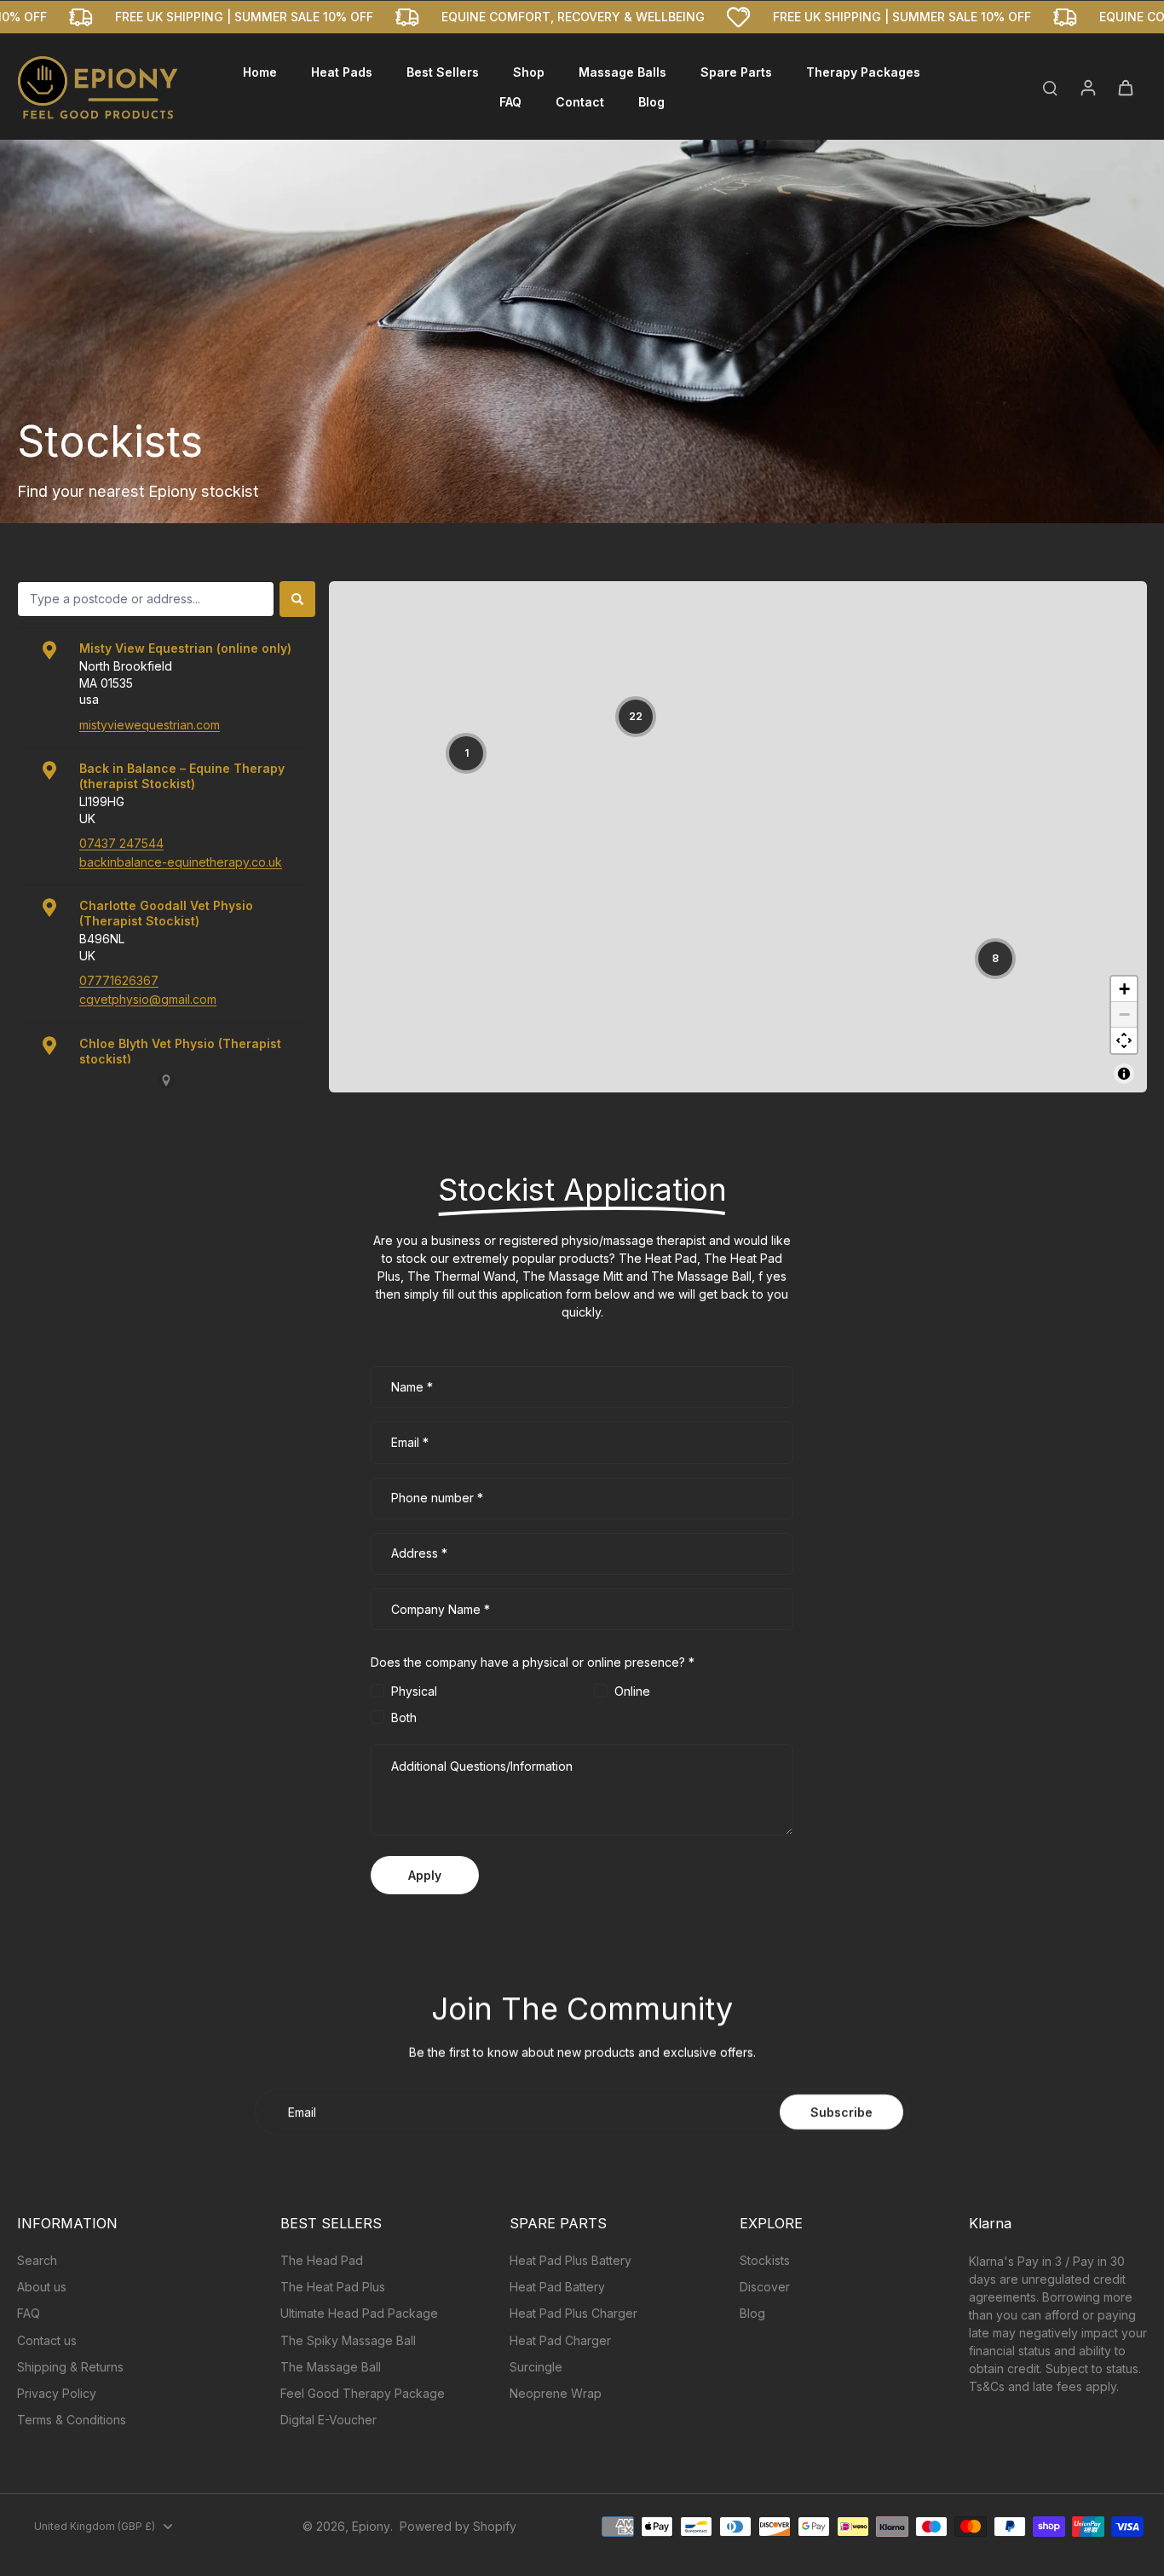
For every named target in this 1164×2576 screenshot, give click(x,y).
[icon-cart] (1125, 87)
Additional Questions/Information (482, 1766)
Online (632, 1691)
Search (37, 2260)
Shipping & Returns (70, 2367)
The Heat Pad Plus (333, 2287)
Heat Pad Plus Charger (573, 2313)
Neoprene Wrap (556, 2393)
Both (404, 1717)
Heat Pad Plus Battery (570, 2260)
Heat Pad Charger (560, 2340)
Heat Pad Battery (557, 2287)
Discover (765, 2287)
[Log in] (1087, 87)
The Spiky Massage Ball (348, 2340)
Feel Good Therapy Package (363, 2393)
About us (42, 2287)
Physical (414, 1691)
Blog (752, 2313)
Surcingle (536, 2367)
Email (410, 1442)
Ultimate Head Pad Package (359, 2313)
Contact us (47, 2340)
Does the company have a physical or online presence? (533, 1662)
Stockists (765, 2260)
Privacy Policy (57, 2393)
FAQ (29, 2313)
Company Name (441, 1609)
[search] (1050, 87)
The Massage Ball (331, 2367)
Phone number (437, 1498)
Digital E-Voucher (328, 2420)
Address (419, 1554)
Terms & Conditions (72, 2420)
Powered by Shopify (458, 2526)
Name (412, 1387)
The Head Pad (322, 2260)
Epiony (371, 2526)
